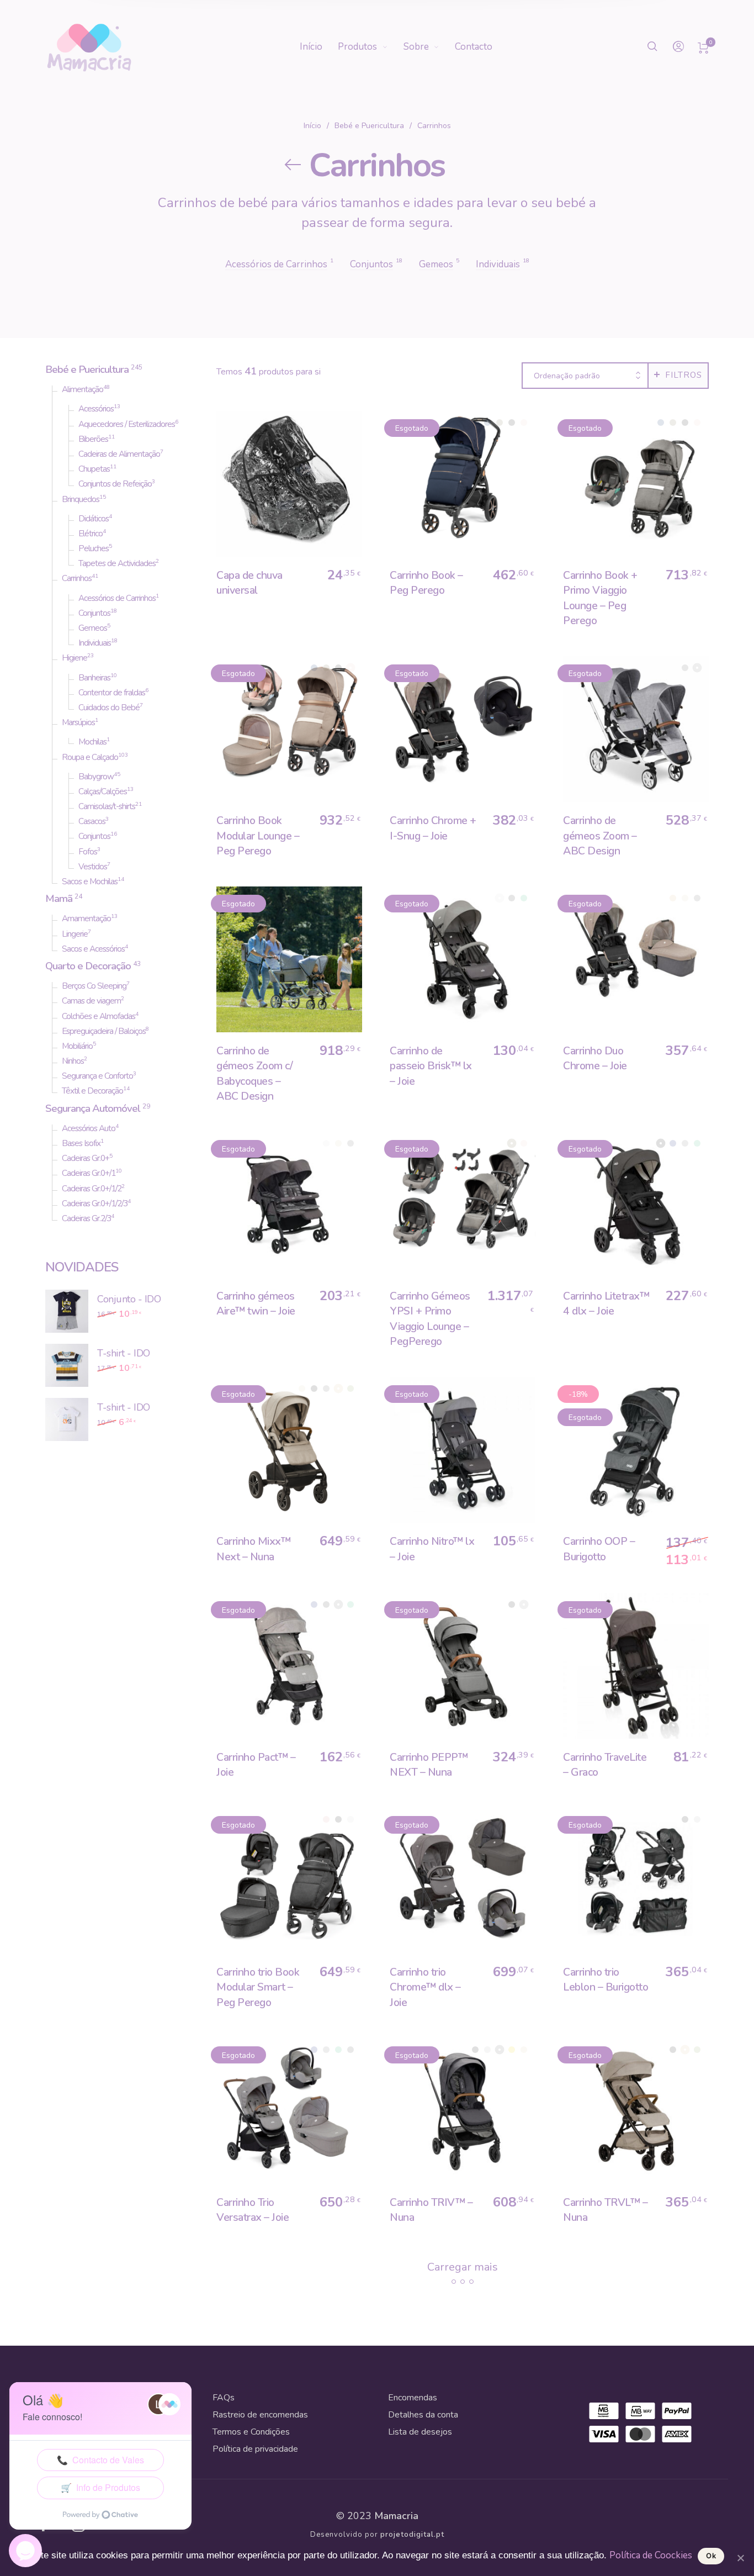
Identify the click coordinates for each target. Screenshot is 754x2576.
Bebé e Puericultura (369, 126)
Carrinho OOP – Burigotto (599, 1549)
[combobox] (585, 376)
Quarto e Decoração (88, 966)
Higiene (75, 658)
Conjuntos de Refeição (115, 484)
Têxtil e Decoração (92, 1091)
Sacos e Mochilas (90, 881)
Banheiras (94, 678)
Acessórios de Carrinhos (117, 598)
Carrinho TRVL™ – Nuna (605, 2210)
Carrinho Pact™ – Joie (256, 1765)
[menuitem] (319, 47)
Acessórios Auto (89, 1128)
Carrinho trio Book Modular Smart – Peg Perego (258, 1987)
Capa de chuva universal (249, 583)
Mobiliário (77, 1046)
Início (312, 126)
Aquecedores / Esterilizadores (127, 424)
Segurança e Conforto (97, 1076)
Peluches (94, 548)
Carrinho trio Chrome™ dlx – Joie (425, 1987)
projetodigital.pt (412, 2535)
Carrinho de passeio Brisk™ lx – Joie (431, 1066)
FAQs (224, 2398)
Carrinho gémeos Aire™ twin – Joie (256, 1303)
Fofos (88, 852)
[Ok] (740, 2558)
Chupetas (94, 469)
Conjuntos (94, 613)
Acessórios (96, 409)
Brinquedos (81, 499)
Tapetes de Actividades (117, 563)
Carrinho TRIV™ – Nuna (431, 2210)
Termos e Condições (251, 2432)
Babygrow (96, 777)
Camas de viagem (91, 1001)
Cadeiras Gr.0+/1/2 (92, 1189)
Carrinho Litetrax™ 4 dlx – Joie (606, 1303)
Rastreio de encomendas (260, 2415)
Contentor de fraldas (112, 693)
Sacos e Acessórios (93, 949)
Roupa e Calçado (90, 757)
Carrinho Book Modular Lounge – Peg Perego (258, 836)
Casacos (92, 821)
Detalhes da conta (423, 2415)
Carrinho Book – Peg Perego (426, 583)
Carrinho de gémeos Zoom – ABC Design (600, 836)
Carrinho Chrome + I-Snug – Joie (433, 828)
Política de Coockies (651, 2555)
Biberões (93, 439)
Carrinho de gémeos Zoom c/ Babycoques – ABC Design (254, 1073)
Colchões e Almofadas (99, 1016)
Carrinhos (77, 578)
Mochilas (92, 742)
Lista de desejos (420, 2432)
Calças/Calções (103, 791)
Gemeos (93, 628)
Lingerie (75, 934)
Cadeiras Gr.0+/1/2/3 (95, 1203)
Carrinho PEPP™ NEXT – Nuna (429, 1765)
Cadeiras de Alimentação (119, 454)
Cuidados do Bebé (109, 708)
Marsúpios (78, 722)
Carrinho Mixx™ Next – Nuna (253, 1549)
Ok (711, 2556)
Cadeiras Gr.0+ (86, 1158)
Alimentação (83, 389)
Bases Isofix (81, 1143)
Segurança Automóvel (93, 1108)
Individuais (95, 643)
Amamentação (86, 919)
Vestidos (93, 867)
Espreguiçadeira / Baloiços (104, 1031)
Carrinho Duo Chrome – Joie (595, 1058)
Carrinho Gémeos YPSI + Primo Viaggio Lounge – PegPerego (430, 1319)
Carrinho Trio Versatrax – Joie (253, 2210)
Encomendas (413, 2398)
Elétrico (91, 534)
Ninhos (73, 1061)
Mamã (59, 899)
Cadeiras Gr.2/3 (86, 1218)
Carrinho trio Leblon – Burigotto (606, 1979)
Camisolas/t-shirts (107, 806)
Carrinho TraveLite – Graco (605, 1765)
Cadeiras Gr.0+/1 (89, 1173)
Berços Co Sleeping (94, 986)
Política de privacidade (255, 2449)
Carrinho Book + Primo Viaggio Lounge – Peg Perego (600, 598)
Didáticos (94, 519)
